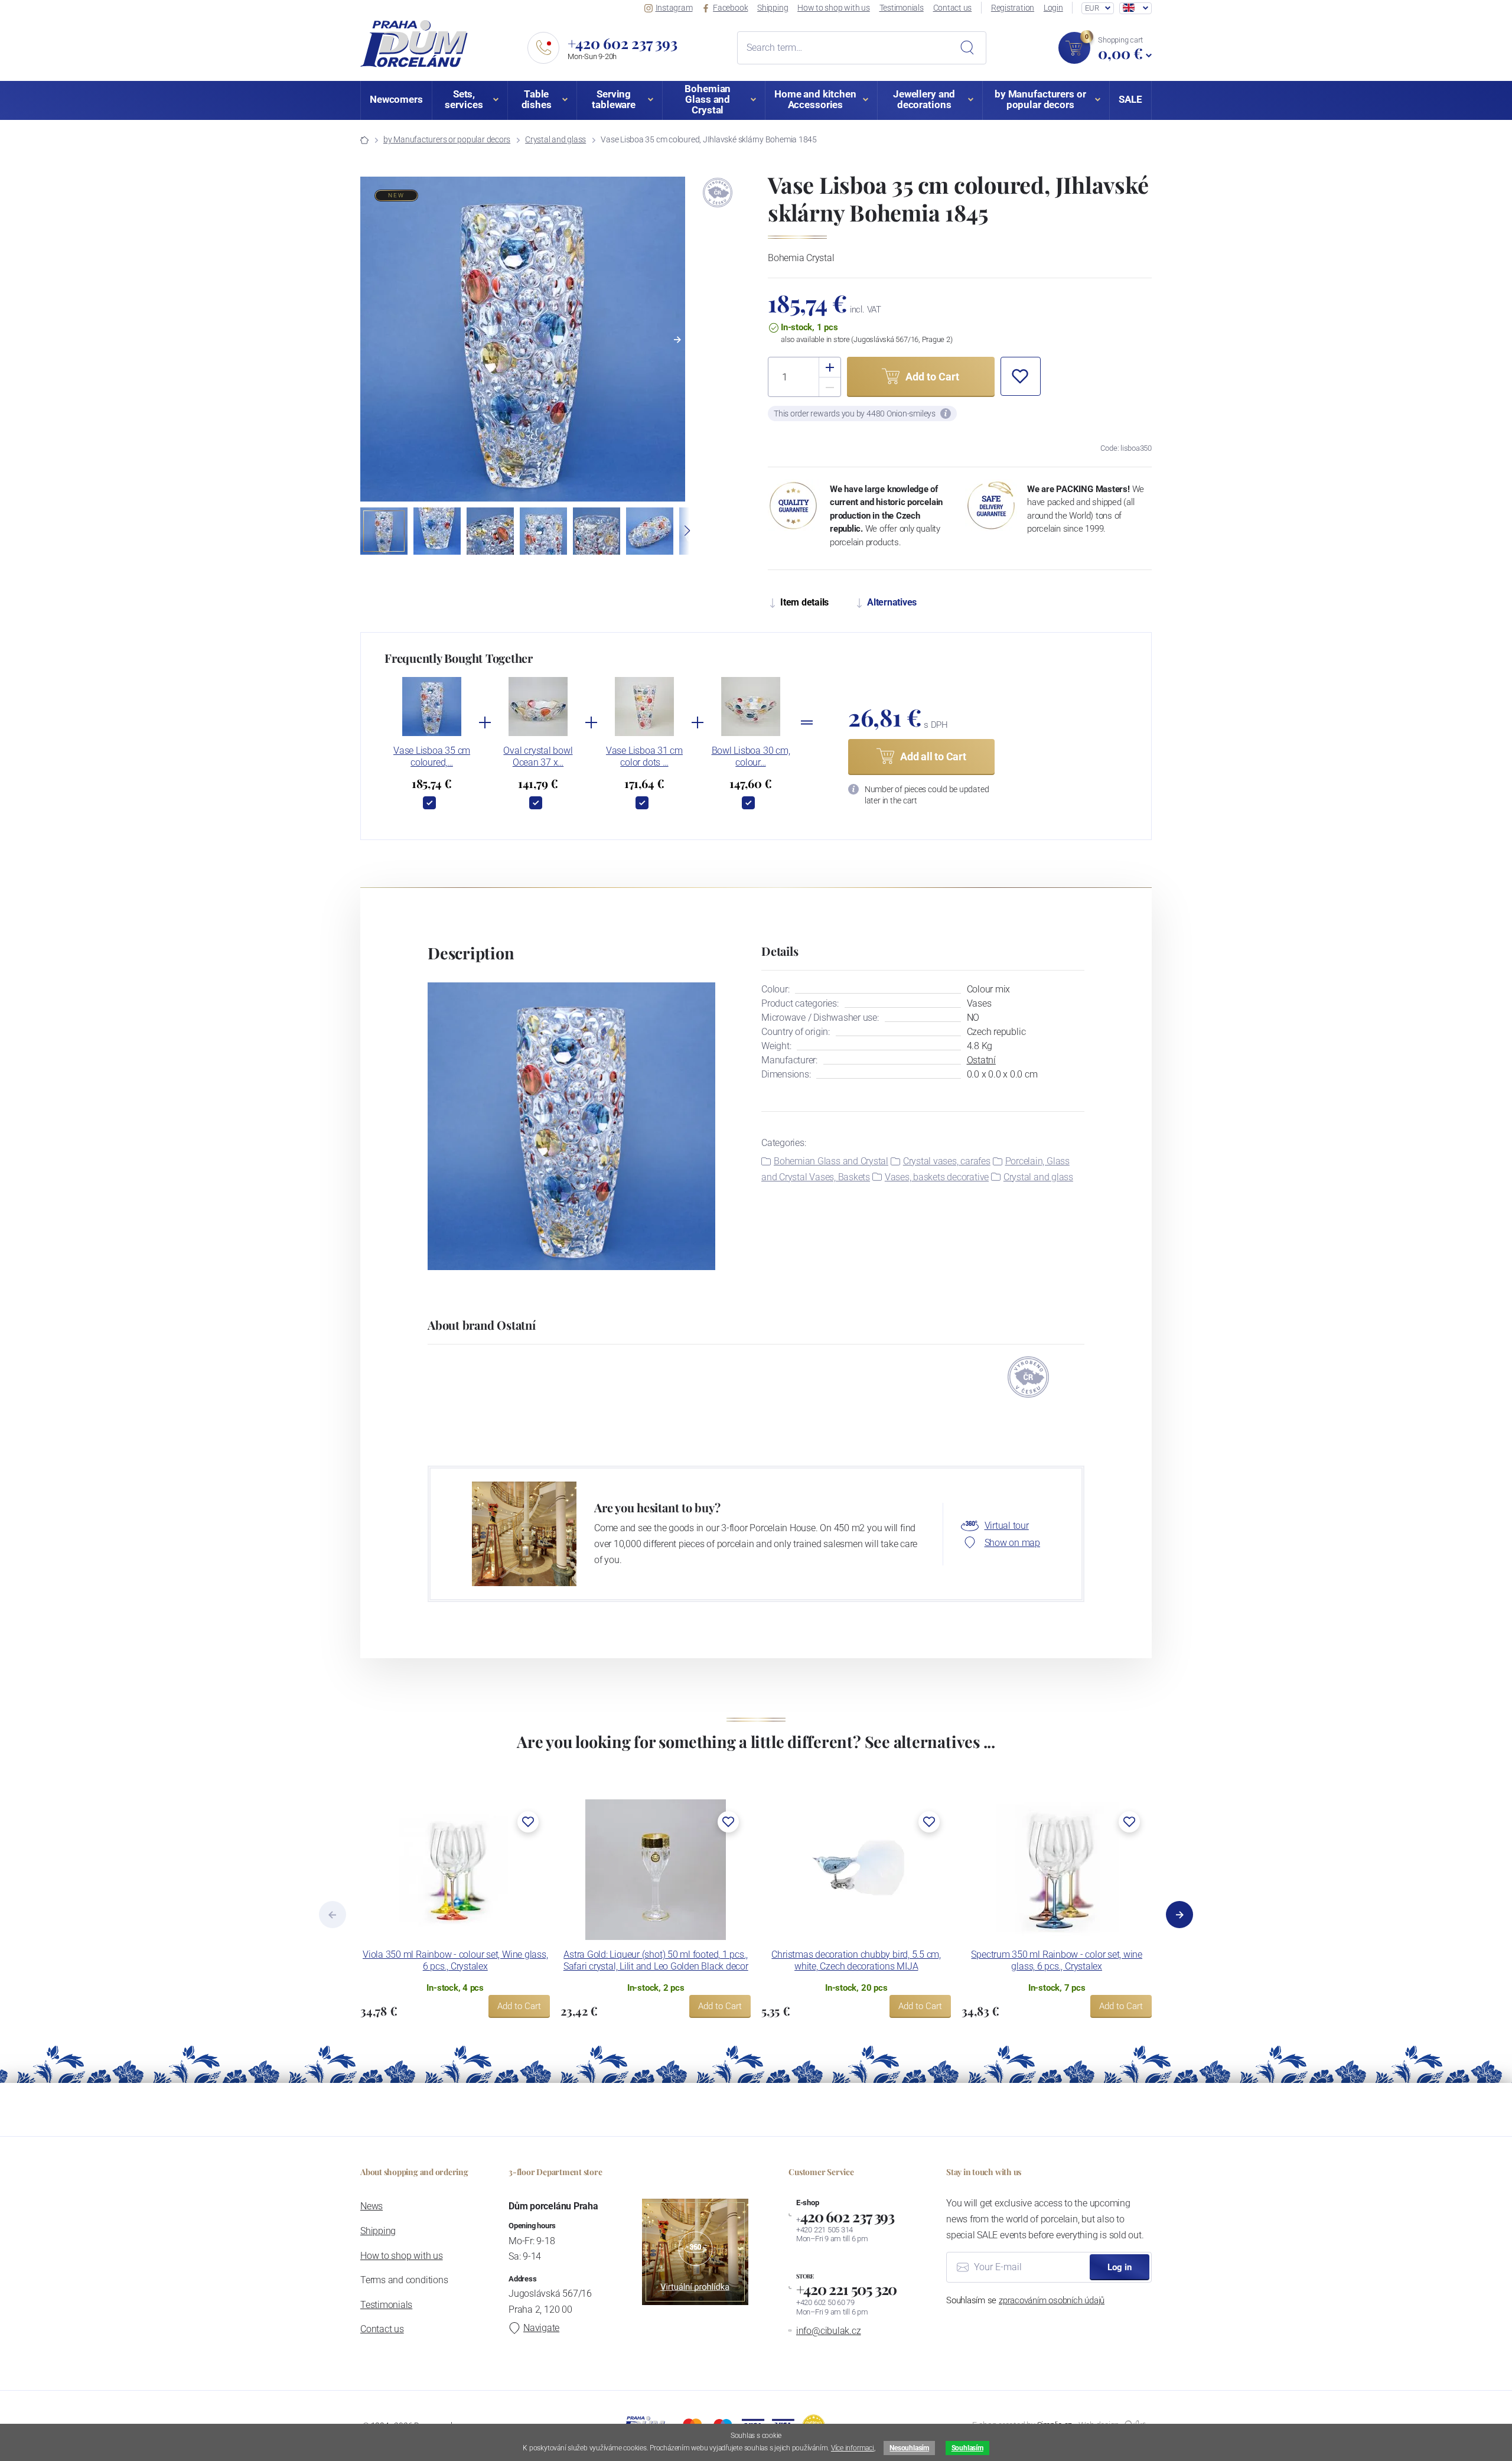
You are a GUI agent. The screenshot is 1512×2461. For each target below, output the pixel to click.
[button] (677, 340)
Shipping (773, 8)
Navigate (541, 2328)
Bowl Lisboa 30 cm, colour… (751, 756)
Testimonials (902, 8)
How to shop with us (834, 8)
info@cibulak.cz (829, 2331)
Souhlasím (967, 2448)
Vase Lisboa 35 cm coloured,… (432, 756)
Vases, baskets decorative (937, 1177)
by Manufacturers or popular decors (447, 139)
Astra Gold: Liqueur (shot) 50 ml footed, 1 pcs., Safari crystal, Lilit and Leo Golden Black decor (656, 1960)
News (372, 2206)
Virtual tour (1007, 1526)
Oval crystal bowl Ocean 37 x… (538, 756)
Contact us (953, 8)
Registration (1013, 8)
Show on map (1012, 1543)
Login (1053, 8)
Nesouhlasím (909, 2448)
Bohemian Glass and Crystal (831, 1161)
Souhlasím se (1025, 2300)
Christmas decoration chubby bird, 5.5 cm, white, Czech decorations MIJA (856, 1960)
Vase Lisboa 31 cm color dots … (644, 756)
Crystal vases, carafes (947, 1161)
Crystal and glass (555, 139)
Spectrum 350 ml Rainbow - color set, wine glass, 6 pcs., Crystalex (1057, 1960)
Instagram (674, 8)
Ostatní (981, 1060)
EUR (1092, 8)
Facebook (730, 8)
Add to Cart (519, 2006)
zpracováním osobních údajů (1052, 2300)
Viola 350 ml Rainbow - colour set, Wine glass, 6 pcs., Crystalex (455, 1960)
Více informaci (853, 2448)
